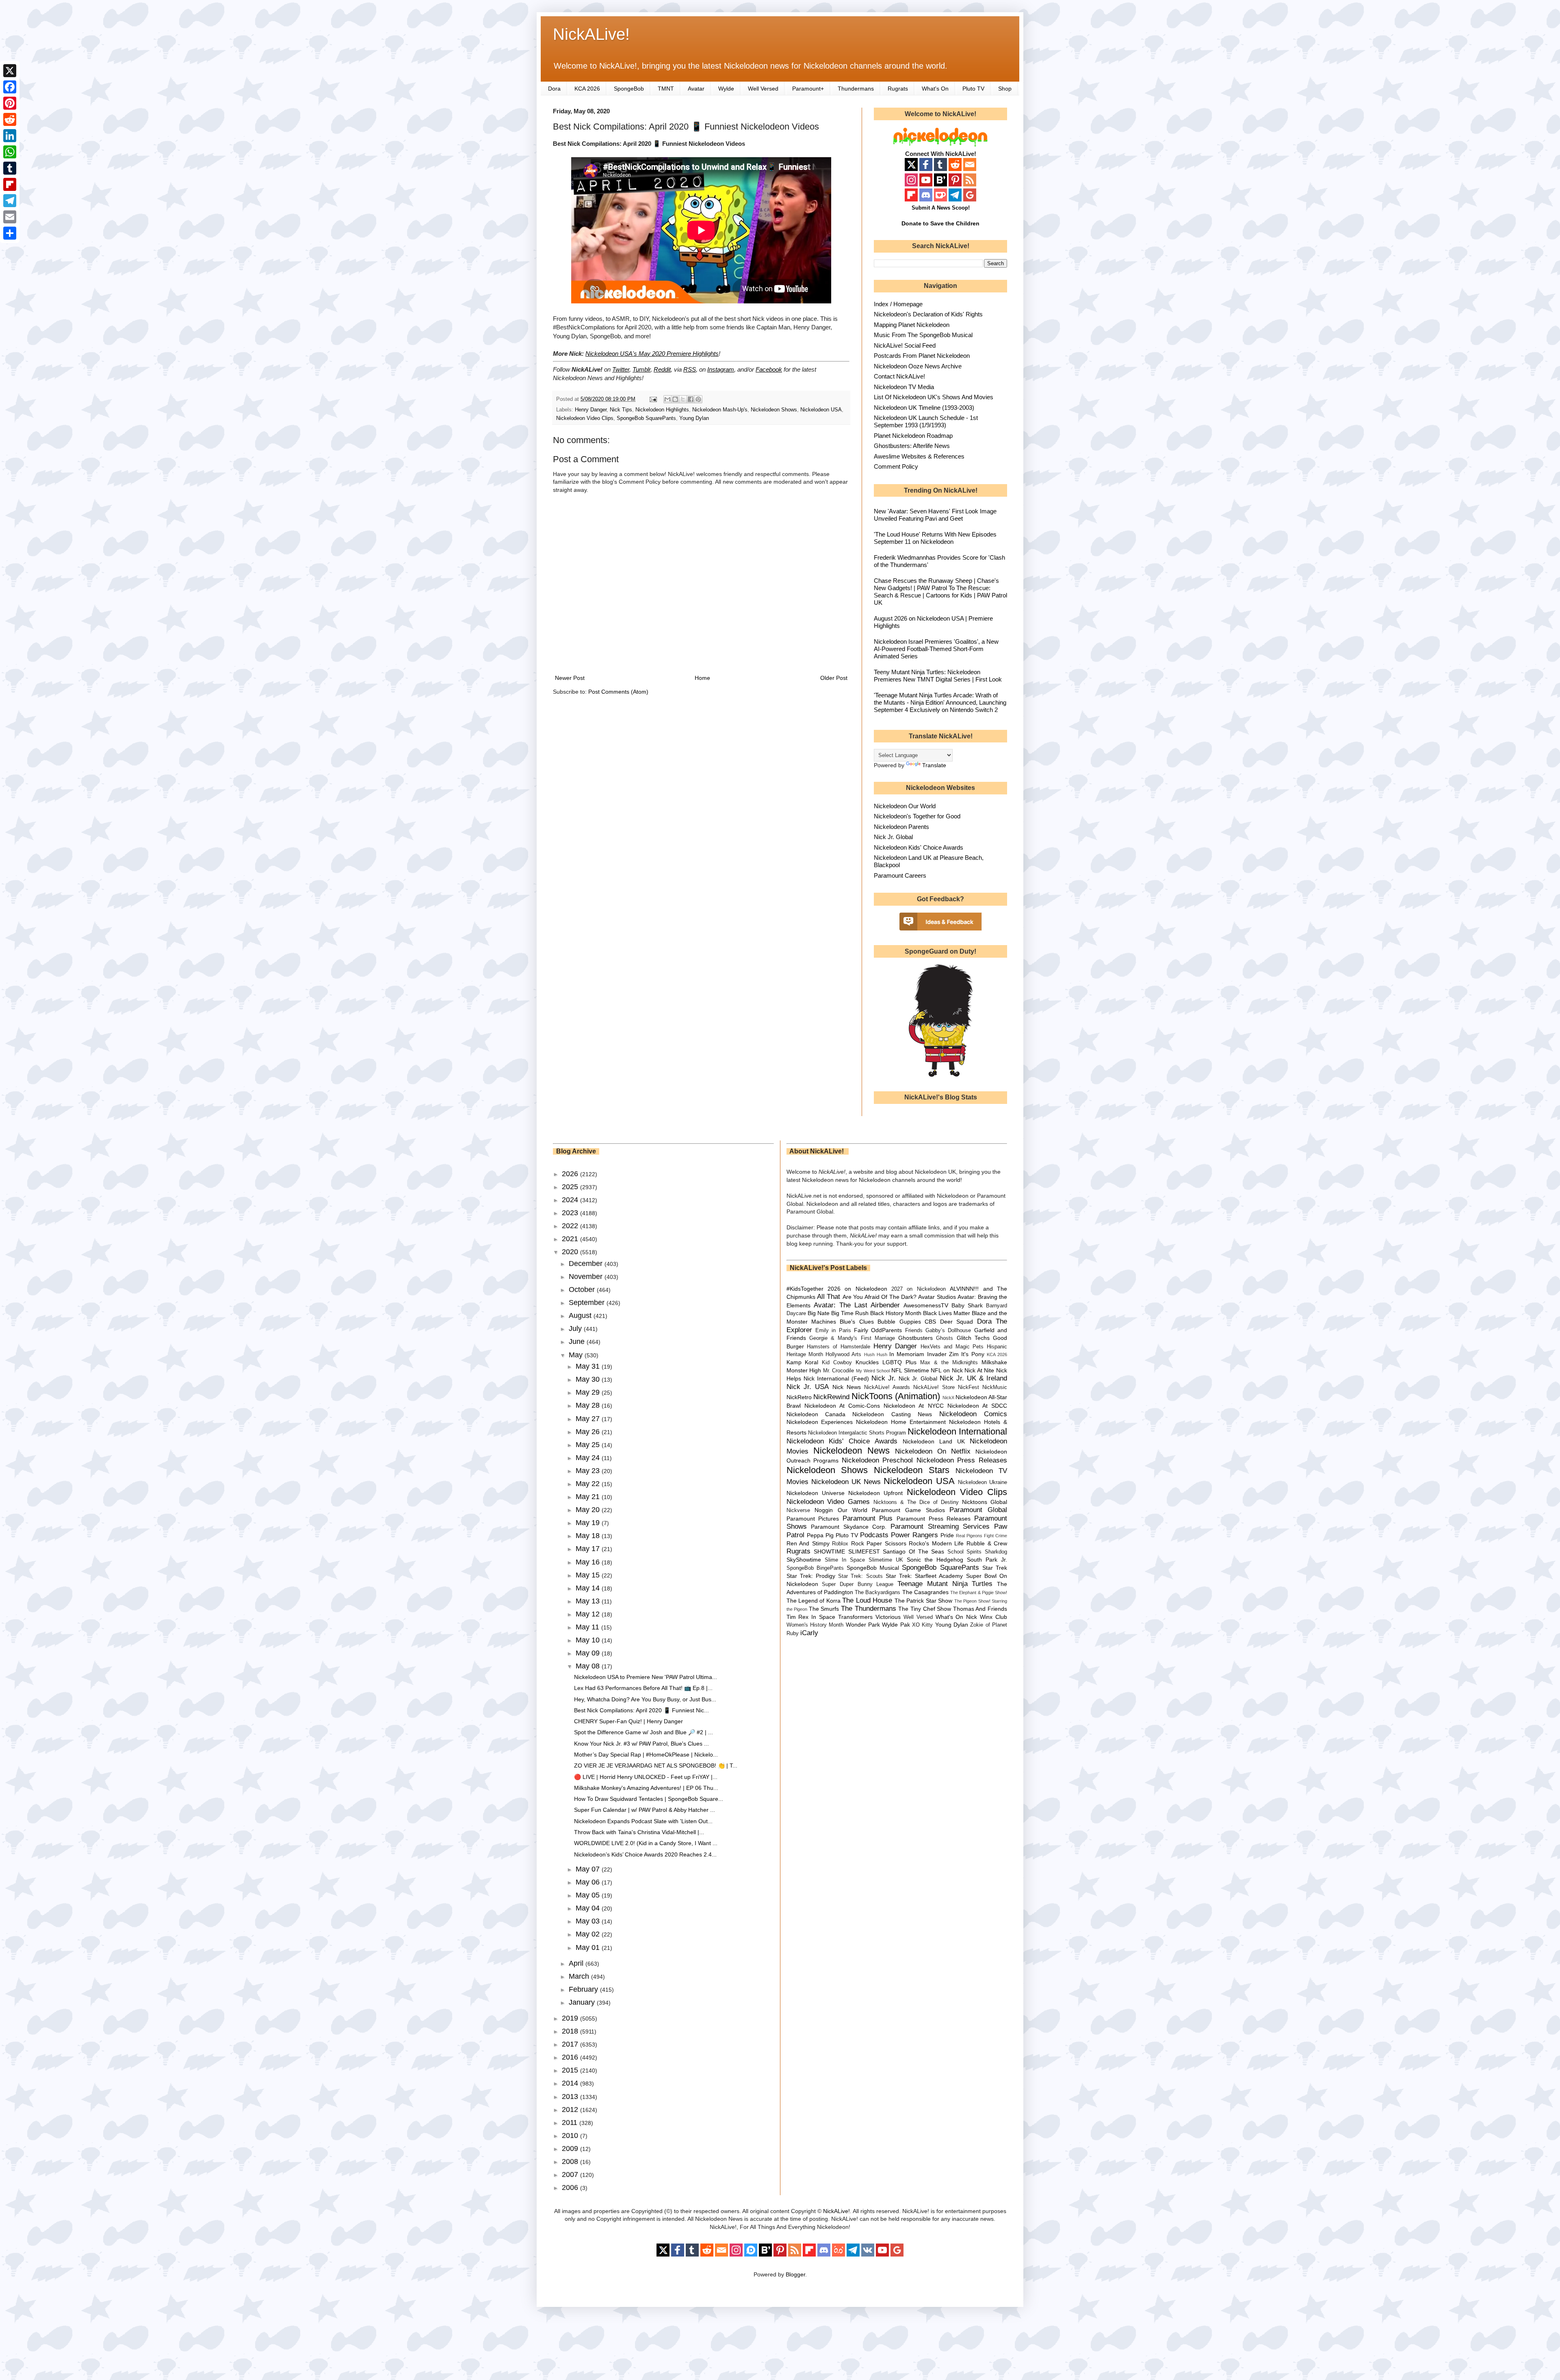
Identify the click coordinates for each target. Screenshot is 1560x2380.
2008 (571, 2161)
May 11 (588, 1627)
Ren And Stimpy (808, 1543)
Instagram (721, 369)
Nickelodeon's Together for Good (917, 816)
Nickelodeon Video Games (828, 1502)
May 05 (589, 1895)
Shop (1005, 89)
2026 (571, 1174)
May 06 (589, 1882)
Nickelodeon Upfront (875, 1493)
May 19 (589, 1523)
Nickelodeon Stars (912, 1470)
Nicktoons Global (985, 1502)
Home (702, 678)
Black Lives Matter (947, 1313)
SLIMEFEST (864, 1551)
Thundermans (856, 89)
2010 (571, 2136)
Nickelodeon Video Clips (585, 418)
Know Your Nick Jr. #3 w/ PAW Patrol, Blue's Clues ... (641, 1744)
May (577, 1355)
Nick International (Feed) (836, 1378)
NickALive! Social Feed (905, 345)
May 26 (589, 1432)
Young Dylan (694, 418)
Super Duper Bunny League (858, 1584)
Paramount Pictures (813, 1519)
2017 (571, 2044)
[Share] (10, 233)
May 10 (589, 1640)
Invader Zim (943, 1354)
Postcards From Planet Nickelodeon (922, 356)
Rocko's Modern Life (936, 1543)
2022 (571, 1226)
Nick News (847, 1387)
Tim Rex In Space (811, 1617)
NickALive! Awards (887, 1387)
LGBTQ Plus (899, 1362)
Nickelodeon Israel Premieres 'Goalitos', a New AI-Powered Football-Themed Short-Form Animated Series (936, 649)
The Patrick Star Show (923, 1601)
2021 (571, 1239)
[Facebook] (10, 87)
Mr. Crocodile (839, 1371)
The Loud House (867, 1600)
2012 (571, 2110)
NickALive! (591, 34)
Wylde (726, 89)
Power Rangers (914, 1535)
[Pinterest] (10, 103)
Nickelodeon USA (821, 410)
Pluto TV (973, 89)
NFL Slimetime (910, 1370)
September (588, 1303)
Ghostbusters (915, 1338)
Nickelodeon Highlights (662, 410)
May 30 (589, 1379)
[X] (10, 71)
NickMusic (995, 1387)
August (581, 1315)
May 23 (589, 1471)
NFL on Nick (947, 1370)
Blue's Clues (857, 1322)
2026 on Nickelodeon (857, 1289)
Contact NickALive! (899, 376)
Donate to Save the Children (940, 223)
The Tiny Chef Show (925, 1609)
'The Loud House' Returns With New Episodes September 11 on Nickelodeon (935, 538)
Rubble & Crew (987, 1543)
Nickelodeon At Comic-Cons (842, 1406)
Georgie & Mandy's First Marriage (852, 1338)
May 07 (589, 1869)
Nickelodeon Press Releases (962, 1460)
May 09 (589, 1653)
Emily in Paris (833, 1331)
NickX (948, 1398)
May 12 (589, 1614)
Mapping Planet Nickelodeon (912, 325)
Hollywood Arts (843, 1354)
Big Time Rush (850, 1313)
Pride (947, 1535)
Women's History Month (815, 1625)
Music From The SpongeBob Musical (923, 335)
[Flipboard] (10, 184)
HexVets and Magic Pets (952, 1347)
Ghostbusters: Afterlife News (912, 446)
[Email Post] (653, 399)
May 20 (589, 1510)
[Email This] (667, 399)
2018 (571, 2031)
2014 (571, 2083)
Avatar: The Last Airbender (857, 1305)
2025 (571, 1187)
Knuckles (867, 1362)
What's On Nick (957, 1617)
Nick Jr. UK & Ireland (973, 1378)
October (583, 1290)
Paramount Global (978, 1510)
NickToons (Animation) (896, 1396)
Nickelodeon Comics (973, 1414)
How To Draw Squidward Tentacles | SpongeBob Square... (649, 1799)
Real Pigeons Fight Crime (981, 1536)
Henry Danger (591, 410)
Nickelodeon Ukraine (983, 1482)
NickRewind (831, 1397)
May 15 (589, 1575)
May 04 (589, 1908)
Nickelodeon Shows (774, 410)
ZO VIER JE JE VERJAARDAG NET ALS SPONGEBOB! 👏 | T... (656, 1766)
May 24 (589, 1458)
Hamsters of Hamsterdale (838, 1347)
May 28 (589, 1405)
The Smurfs (824, 1609)
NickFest (968, 1387)
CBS (930, 1322)
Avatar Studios (937, 1297)
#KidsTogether (805, 1289)
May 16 (589, 1562)
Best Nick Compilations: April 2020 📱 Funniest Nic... (641, 1710)
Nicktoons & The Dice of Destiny (916, 1502)
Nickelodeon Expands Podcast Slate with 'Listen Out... (643, 1821)
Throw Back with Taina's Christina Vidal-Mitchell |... (639, 1832)
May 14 (589, 1588)
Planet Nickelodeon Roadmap (913, 436)
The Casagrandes (925, 1592)
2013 (571, 2097)
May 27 (589, 1419)
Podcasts (874, 1535)
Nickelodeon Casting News (892, 1414)
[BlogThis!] (675, 399)
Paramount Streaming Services (940, 1526)
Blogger (795, 2274)
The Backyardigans (877, 1592)
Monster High (804, 1370)
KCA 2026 (587, 89)
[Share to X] (683, 399)
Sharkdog (996, 1552)
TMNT (666, 89)
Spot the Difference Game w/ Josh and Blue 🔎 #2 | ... (643, 1732)
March (580, 1976)
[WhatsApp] (10, 152)
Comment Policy (896, 466)
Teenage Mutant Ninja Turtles (945, 1584)
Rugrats (898, 89)
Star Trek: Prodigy (811, 1576)
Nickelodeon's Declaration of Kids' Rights (928, 314)
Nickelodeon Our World (905, 806)
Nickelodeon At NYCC (913, 1406)
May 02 (589, 1934)
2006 (571, 2187)
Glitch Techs (973, 1338)
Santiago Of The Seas (913, 1551)
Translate (934, 765)
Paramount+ (808, 89)
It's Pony (973, 1354)
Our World (853, 1510)
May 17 (589, 1549)
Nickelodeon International (957, 1431)
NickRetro (799, 1397)
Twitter (621, 369)
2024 (571, 1200)
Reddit (662, 369)
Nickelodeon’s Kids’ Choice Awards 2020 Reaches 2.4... (645, 1854)
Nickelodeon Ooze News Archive (918, 366)
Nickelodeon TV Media (904, 387)
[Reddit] (10, 119)
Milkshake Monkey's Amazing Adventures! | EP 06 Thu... (646, 1788)
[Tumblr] (10, 168)
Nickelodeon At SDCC (977, 1406)
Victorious (888, 1617)
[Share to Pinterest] (698, 399)
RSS (690, 369)
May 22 (589, 1484)
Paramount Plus (868, 1518)
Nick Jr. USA (808, 1387)
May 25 (589, 1445)
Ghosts (945, 1338)
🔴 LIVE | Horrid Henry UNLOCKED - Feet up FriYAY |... (646, 1777)
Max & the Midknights (949, 1363)
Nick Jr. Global (893, 837)
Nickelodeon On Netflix (933, 1451)
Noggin (824, 1510)
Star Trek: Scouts (860, 1576)
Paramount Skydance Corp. (849, 1527)
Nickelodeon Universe (816, 1493)
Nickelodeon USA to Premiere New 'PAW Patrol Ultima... (646, 1677)
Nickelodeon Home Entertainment (901, 1422)
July (576, 1328)
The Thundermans (869, 1609)
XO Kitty (922, 1625)
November (587, 1277)
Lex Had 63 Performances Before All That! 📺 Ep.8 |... (643, 1688)
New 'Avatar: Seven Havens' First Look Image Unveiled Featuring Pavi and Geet (935, 515)
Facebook (769, 369)
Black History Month (896, 1313)
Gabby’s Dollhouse (948, 1331)
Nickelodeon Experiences (820, 1422)
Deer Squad (957, 1322)
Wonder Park (863, 1625)
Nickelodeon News (851, 1451)
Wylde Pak (896, 1625)
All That (829, 1297)
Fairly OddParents (878, 1330)
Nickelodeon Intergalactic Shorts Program (857, 1433)
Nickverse (798, 1510)
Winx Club (993, 1617)
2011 (571, 2123)
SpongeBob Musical (873, 1568)
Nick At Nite (979, 1370)
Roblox (840, 1544)
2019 (571, 2018)
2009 (571, 2148)
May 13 (589, 1601)
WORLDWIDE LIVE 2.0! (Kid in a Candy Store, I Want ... (646, 1843)
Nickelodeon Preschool (877, 1460)
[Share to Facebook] (691, 399)
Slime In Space (845, 1560)
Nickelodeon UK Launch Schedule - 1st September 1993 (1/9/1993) (926, 421)
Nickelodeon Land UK (934, 1441)
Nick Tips (621, 410)
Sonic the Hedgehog (935, 1560)
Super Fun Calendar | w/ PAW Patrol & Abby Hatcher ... (645, 1810)
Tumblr (641, 369)
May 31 (589, 1366)
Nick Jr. (884, 1378)
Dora (554, 89)
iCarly (809, 1633)
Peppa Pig (820, 1535)
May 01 (589, 1947)
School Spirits (965, 1552)
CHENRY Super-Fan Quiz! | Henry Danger (628, 1721)
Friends (914, 1331)
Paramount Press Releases (934, 1519)
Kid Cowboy (837, 1363)
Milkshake (994, 1362)
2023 (571, 1213)
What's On (935, 89)
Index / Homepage (898, 304)
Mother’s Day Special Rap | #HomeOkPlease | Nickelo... (646, 1755)
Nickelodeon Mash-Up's (720, 410)
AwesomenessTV (926, 1305)
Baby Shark (967, 1305)
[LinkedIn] (10, 136)
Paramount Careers (900, 875)
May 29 (589, 1392)
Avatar (696, 89)
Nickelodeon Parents (901, 827)
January (583, 2002)
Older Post (834, 678)
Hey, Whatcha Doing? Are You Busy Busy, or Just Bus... (645, 1699)
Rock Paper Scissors (879, 1543)
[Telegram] (10, 201)
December (587, 1264)
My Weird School (873, 1371)
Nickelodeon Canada (816, 1414)
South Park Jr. (987, 1560)
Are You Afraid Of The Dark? (880, 1297)
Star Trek (995, 1568)
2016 (571, 2057)
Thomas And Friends (980, 1609)
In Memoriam (907, 1354)
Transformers (855, 1617)
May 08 (589, 1666)
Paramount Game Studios (908, 1510)
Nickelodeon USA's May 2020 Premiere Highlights (652, 354)
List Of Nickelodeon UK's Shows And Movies (934, 397)
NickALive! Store (934, 1387)
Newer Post (570, 678)
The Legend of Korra (814, 1601)
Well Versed (763, 89)
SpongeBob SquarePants (646, 418)
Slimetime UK (886, 1560)
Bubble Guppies (899, 1322)
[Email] (10, 217)
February (584, 1989)
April (577, 1963)
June (578, 1341)
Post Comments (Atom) (618, 692)
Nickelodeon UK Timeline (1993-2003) (924, 408)
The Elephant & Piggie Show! (979, 1592)
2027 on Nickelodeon (919, 1289)
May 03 (589, 1921)
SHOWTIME (829, 1551)
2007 (571, 2174)
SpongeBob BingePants (815, 1568)
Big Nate (819, 1313)
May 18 (589, 1536)
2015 (571, 2070)
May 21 (589, 1497)
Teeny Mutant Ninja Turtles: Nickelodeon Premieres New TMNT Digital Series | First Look (938, 676)
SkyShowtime (804, 1560)
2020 (571, 1252)
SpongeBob (629, 89)
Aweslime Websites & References (919, 456)
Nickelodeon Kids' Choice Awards (919, 847)
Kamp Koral (803, 1362)
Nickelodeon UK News (846, 1482)
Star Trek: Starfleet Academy (924, 1576)
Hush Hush (876, 1354)
